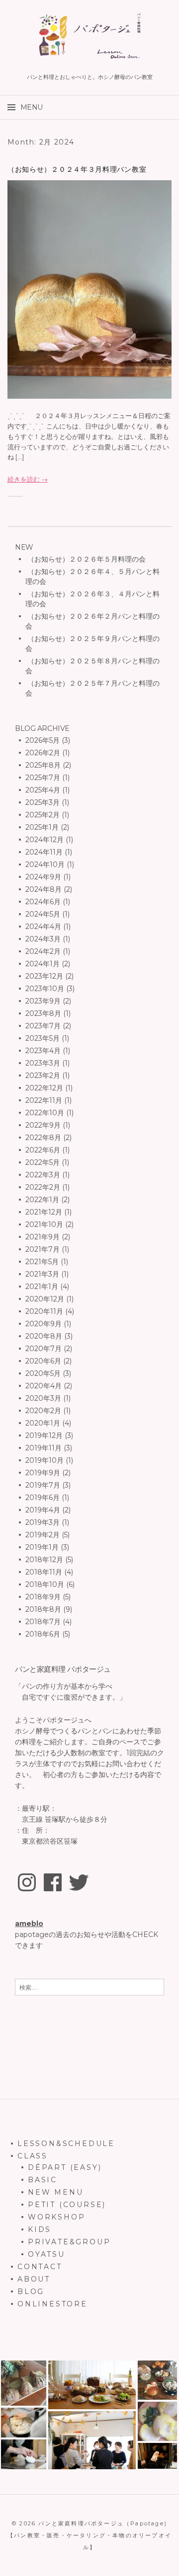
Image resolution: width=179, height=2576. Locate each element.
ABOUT (34, 2279)
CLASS (33, 2156)
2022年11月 (44, 1100)
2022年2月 (43, 1187)
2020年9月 (44, 1324)
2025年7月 (43, 778)
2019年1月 (42, 1547)
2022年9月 (43, 1125)
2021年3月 (42, 1274)
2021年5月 (42, 1262)
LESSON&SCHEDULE (66, 2144)
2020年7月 (44, 1349)
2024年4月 (43, 927)
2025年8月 (43, 765)
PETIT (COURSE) (67, 2205)
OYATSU (46, 2254)
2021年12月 (44, 1212)
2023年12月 (44, 976)
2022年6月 (43, 1150)
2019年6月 (43, 1498)
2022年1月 (42, 1200)
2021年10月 (44, 1224)
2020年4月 (44, 1386)
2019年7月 (43, 1485)
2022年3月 (43, 1175)
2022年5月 (43, 1162)
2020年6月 (43, 1361)
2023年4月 (43, 1051)
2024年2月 (43, 951)
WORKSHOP (56, 2217)
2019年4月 (43, 1510)
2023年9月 (43, 1001)
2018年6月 (43, 1634)
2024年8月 (44, 889)
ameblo (29, 1924)
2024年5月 (43, 914)
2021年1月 (42, 1287)
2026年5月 (43, 740)
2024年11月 (44, 852)
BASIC (43, 2180)
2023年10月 (45, 989)
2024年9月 (43, 877)
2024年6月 (43, 902)
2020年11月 (44, 1311)
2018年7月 (43, 1622)
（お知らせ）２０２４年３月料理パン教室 (77, 169)
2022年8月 (43, 1138)
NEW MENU (55, 2192)
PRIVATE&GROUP (69, 2242)
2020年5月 (43, 1373)
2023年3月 (43, 1063)
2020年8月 (44, 1336)
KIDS (40, 2229)
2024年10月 (45, 864)
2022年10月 (45, 1113)
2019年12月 (44, 1435)
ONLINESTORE (52, 2304)
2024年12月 (45, 840)
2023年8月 (43, 1013)
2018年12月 (44, 1560)
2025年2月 (43, 815)
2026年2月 (43, 753)
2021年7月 (43, 1249)
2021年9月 (43, 1237)
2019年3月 (43, 1522)
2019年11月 (44, 1448)
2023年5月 (43, 1038)
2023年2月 (43, 1075)
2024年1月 (43, 964)
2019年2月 (43, 1535)
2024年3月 (43, 939)
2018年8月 (43, 1609)
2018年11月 (44, 1572)
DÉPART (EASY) (65, 2167)
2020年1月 (43, 1423)
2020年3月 (43, 1398)
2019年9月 (43, 1473)
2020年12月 (45, 1299)
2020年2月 (43, 1411)
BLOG (31, 2291)
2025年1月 (42, 827)
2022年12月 (44, 1088)
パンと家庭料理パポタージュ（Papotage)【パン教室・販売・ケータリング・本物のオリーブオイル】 (89, 2535)
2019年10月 (45, 1460)
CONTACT (40, 2267)
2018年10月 (45, 1584)
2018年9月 (43, 1597)
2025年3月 (43, 802)
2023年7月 (43, 1026)
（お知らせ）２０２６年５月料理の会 (86, 559)
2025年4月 (43, 790)
